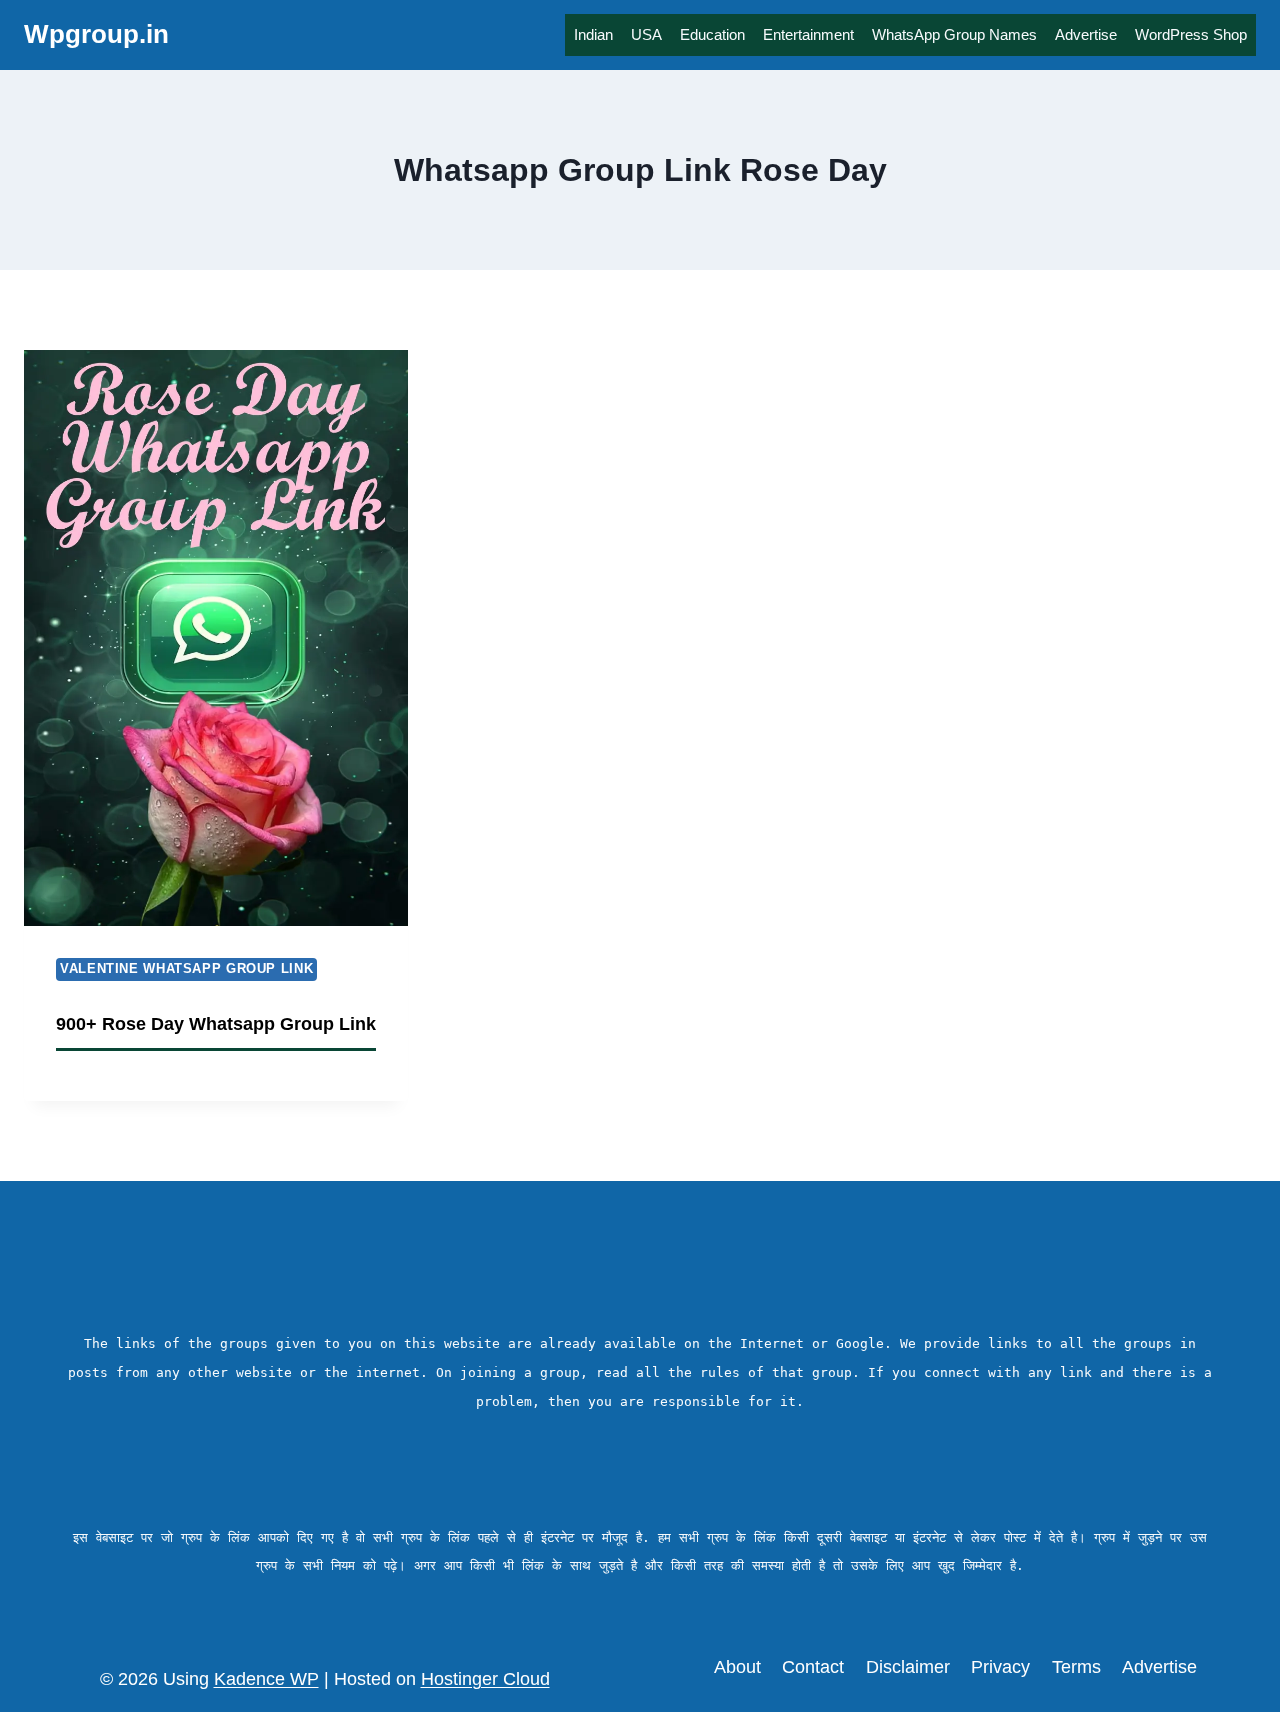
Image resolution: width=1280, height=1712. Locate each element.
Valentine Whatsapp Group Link (186, 969)
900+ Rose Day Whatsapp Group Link (216, 1024)
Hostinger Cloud (485, 1679)
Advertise (1086, 34)
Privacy (1000, 1667)
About (737, 1667)
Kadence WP (266, 1679)
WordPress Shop (1191, 34)
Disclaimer (908, 1667)
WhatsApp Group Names (954, 34)
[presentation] (216, 638)
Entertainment (808, 34)
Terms (1076, 1667)
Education (712, 34)
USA (646, 34)
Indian (593, 34)
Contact (813, 1667)
